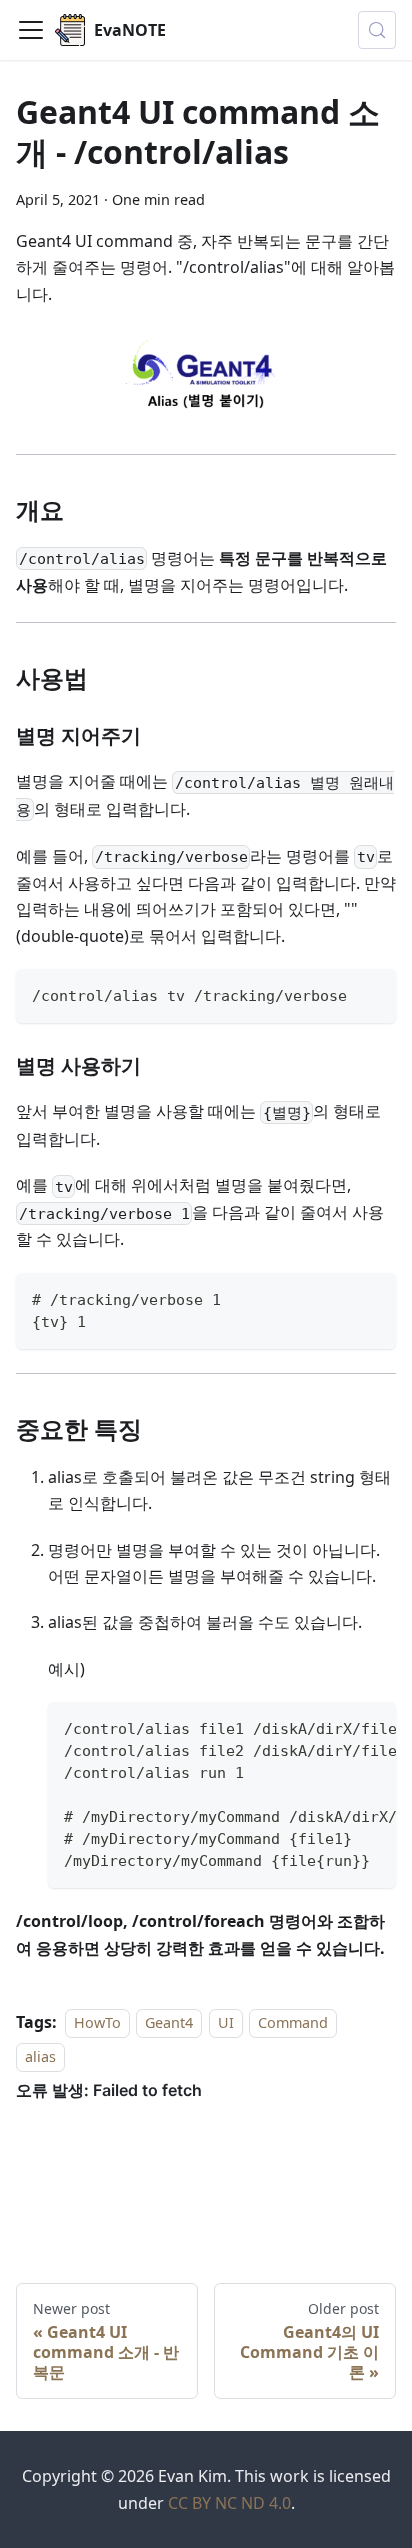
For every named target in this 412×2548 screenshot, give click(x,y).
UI (226, 2022)
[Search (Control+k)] (377, 30)
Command (293, 2022)
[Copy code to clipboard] (371, 993)
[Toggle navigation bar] (31, 30)
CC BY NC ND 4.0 (229, 2503)
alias (40, 2057)
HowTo (97, 2022)
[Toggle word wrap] (335, 1727)
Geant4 (169, 2022)
